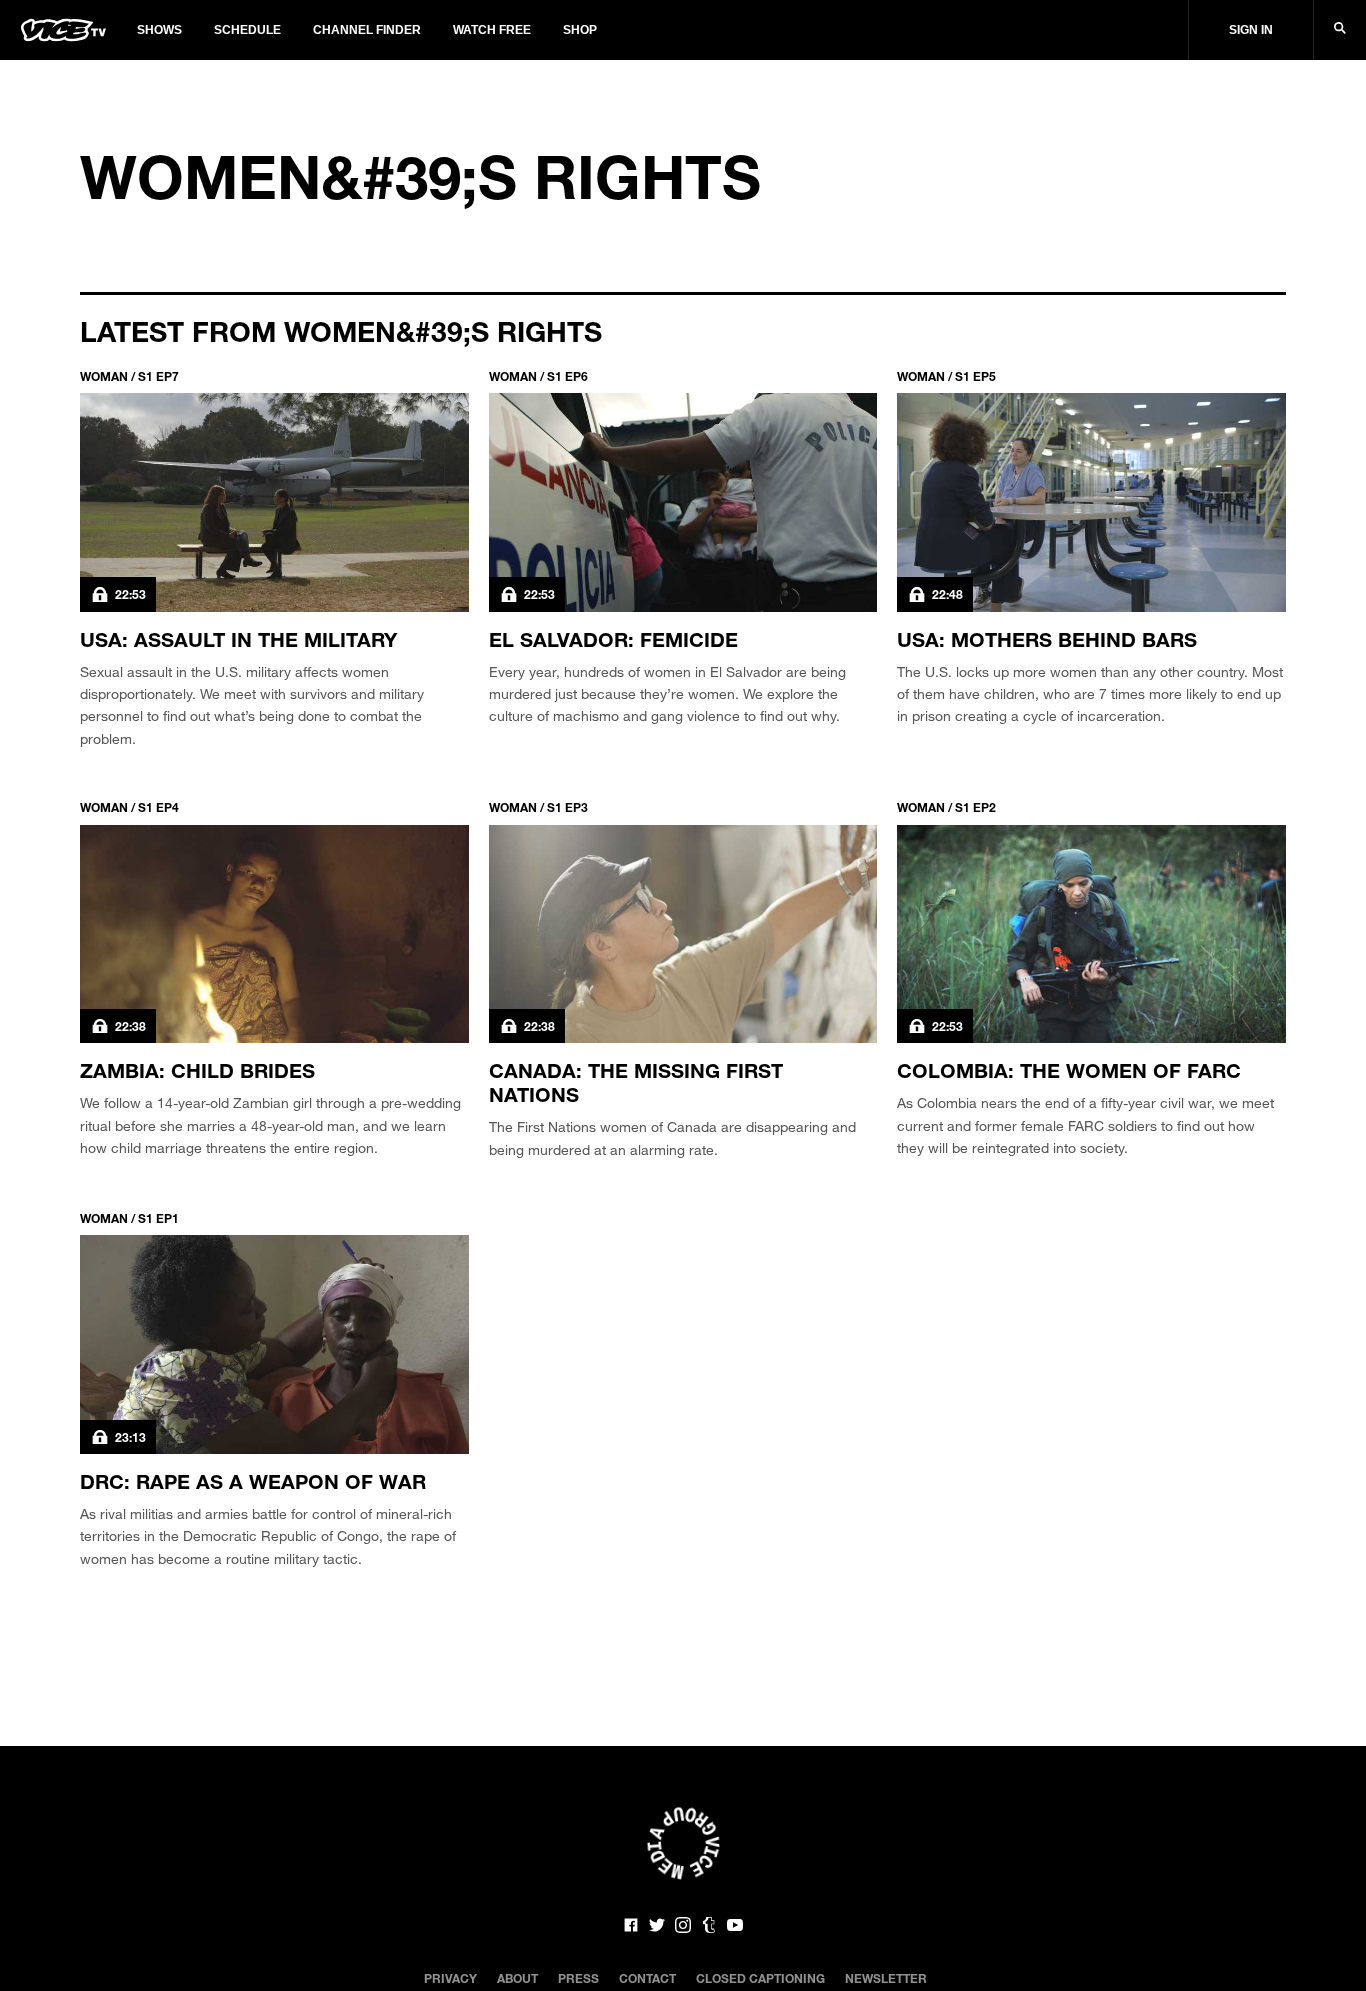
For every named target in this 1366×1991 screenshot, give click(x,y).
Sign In (1251, 30)
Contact (647, 1978)
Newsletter (886, 1978)
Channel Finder (367, 30)
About (517, 1978)
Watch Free (492, 30)
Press (578, 1978)
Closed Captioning (760, 1978)
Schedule (247, 30)
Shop (580, 30)
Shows (159, 30)
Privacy (450, 1978)
